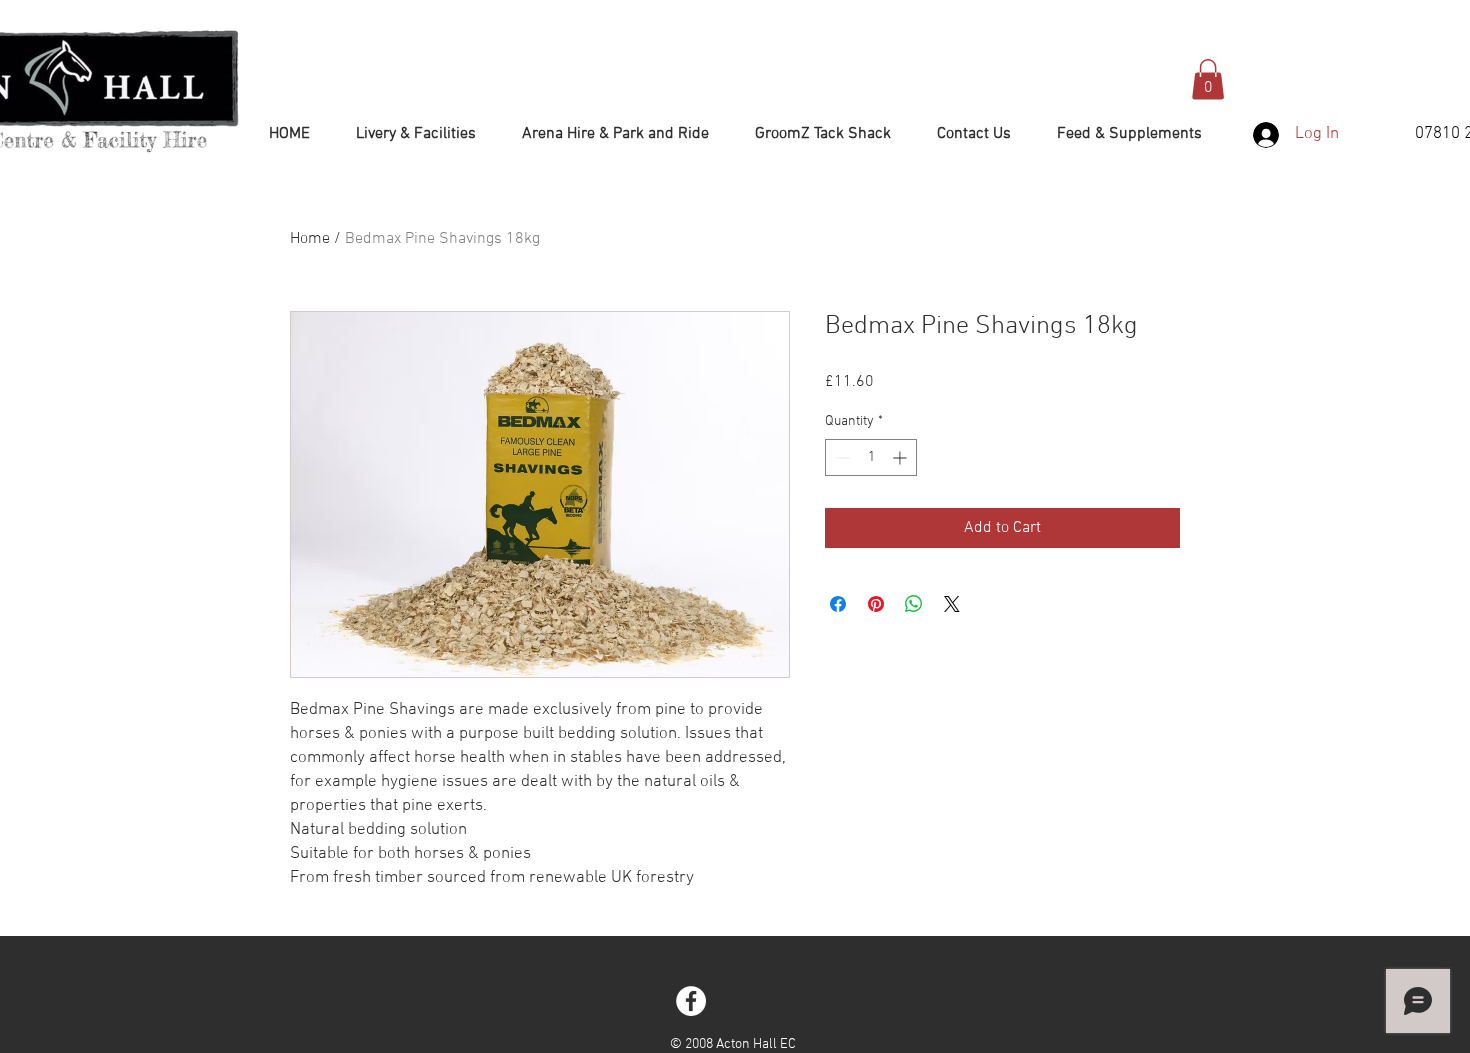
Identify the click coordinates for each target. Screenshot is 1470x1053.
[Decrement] (840, 457)
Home (310, 239)
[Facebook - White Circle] (691, 1001)
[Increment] (901, 457)
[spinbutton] (871, 457)
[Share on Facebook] (838, 604)
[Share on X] (952, 604)
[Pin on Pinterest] (876, 604)
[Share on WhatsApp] (914, 604)
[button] (1208, 79)
